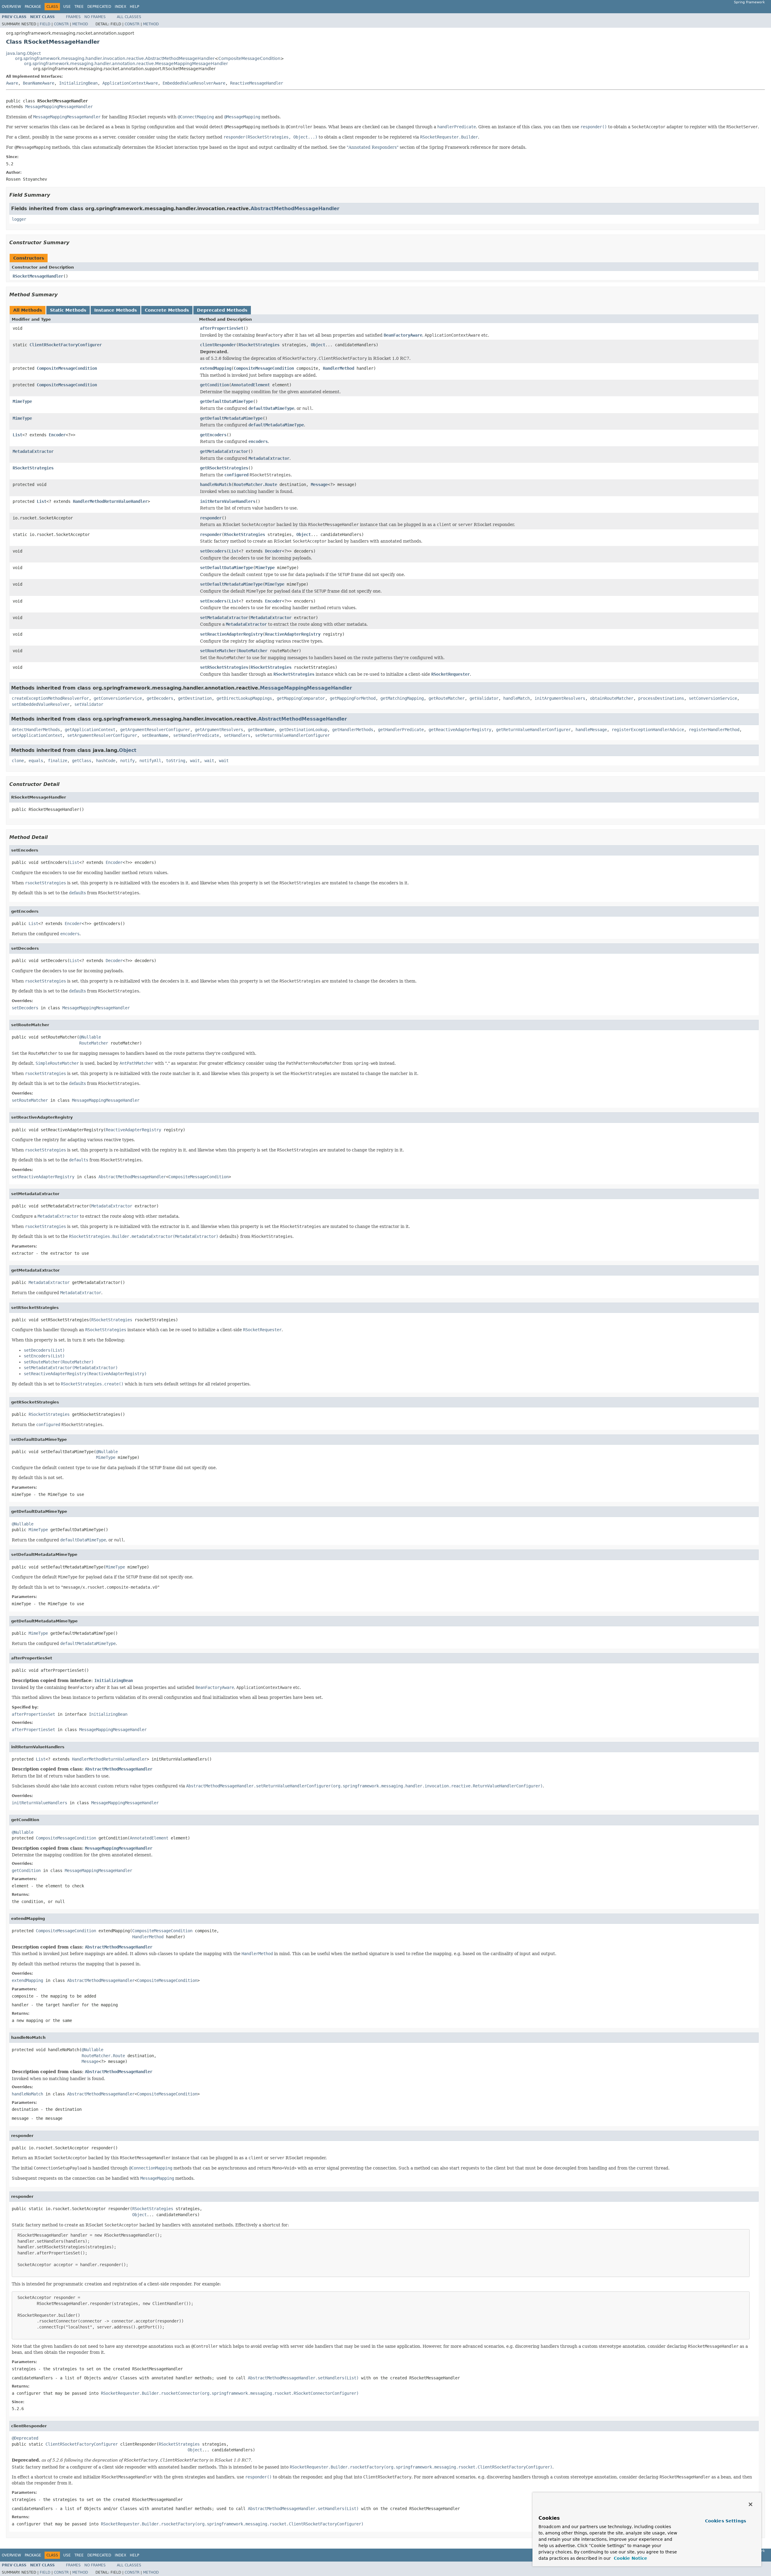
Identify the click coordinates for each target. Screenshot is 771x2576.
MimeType (22, 401)
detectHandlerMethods (36, 730)
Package (33, 7)
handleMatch (517, 698)
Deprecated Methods (222, 310)
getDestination (195, 698)
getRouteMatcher (447, 698)
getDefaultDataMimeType (226, 401)
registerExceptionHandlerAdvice (648, 730)
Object (318, 345)
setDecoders (213, 551)
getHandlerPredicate (401, 730)
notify (127, 761)
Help (134, 7)
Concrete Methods (167, 310)
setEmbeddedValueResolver (41, 704)
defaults (77, 893)
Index (120, 7)
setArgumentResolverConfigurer (102, 735)
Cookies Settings (726, 2521)
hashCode (106, 761)
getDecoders (160, 698)
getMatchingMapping (402, 698)
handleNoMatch (216, 484)
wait (195, 761)
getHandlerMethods (353, 730)
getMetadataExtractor (224, 451)
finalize (58, 761)
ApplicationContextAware (130, 83)
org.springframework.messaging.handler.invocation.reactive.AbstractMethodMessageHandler (115, 58)
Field (45, 24)
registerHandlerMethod (714, 730)
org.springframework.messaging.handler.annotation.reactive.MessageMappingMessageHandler (126, 64)
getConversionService (118, 698)
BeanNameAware (39, 83)
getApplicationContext (90, 730)
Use (67, 7)
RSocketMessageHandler (38, 276)
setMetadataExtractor (224, 618)
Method (80, 24)
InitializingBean (78, 83)
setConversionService (713, 698)
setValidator (89, 704)
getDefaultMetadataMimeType (231, 418)
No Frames (95, 17)
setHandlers (237, 735)
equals (36, 761)
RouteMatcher (253, 651)
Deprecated (99, 7)
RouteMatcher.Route (255, 484)
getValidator (484, 698)
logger (19, 219)
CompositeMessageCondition (249, 58)
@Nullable (90, 1037)
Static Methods (68, 310)
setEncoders (213, 601)
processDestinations (661, 698)
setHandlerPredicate (196, 735)
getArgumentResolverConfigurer (155, 730)
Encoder (57, 435)
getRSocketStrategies (224, 468)
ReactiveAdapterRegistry (293, 634)
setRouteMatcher (218, 651)
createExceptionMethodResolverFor (50, 698)
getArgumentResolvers (219, 730)
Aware (12, 83)
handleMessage (591, 730)
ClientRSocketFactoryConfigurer (66, 345)
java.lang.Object (23, 53)
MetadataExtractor (33, 451)
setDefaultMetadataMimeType (231, 584)
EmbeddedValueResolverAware (194, 83)
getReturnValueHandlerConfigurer (533, 730)
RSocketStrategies (259, 345)
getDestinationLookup (303, 730)
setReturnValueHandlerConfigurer (292, 735)
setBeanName (155, 735)
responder (211, 518)
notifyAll (150, 761)
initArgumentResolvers (560, 698)
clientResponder (218, 345)
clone (18, 761)
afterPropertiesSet (222, 328)
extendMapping (216, 368)
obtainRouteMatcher (612, 698)
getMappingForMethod (353, 698)
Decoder (273, 551)
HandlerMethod (339, 368)
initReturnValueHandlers (228, 501)
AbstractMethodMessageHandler (295, 209)
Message (319, 484)
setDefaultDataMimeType (226, 568)
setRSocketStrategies (224, 667)
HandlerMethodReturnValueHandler (110, 501)
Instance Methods (115, 310)
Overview (11, 7)
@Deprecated (25, 2438)
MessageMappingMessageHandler (59, 107)
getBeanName (261, 730)
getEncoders (213, 435)
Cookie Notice (630, 2558)
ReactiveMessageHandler (257, 83)
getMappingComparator (301, 698)
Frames (73, 17)
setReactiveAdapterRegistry (231, 634)
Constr (61, 24)
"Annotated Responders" (373, 147)
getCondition (214, 385)
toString (176, 761)
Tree (79, 7)
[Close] (751, 2504)
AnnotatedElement (251, 385)
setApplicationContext (37, 735)
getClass (82, 761)
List (17, 435)
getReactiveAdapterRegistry (460, 730)
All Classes (129, 17)
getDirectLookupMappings (244, 698)
